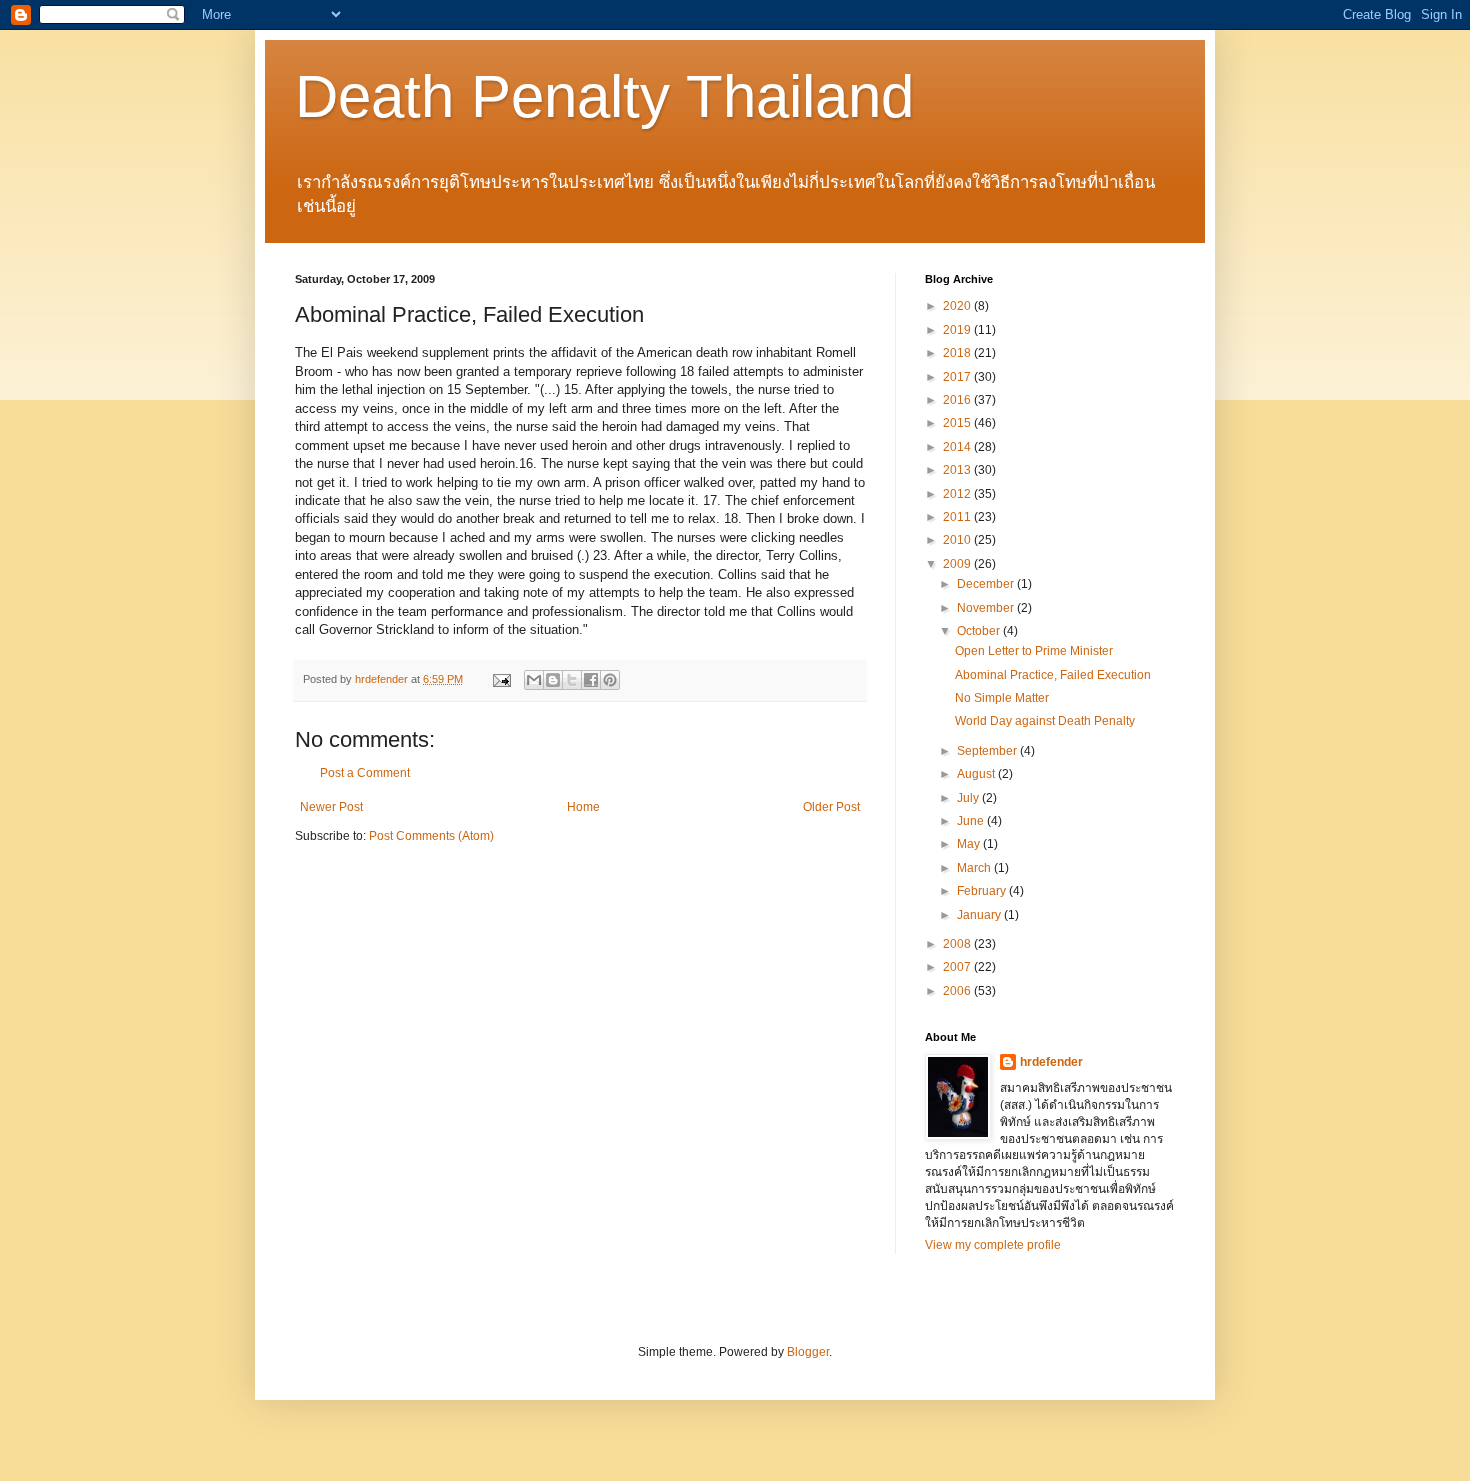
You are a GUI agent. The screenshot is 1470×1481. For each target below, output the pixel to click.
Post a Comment (365, 773)
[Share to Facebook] (591, 680)
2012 (958, 494)
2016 (958, 400)
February (983, 891)
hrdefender (1051, 1062)
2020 (958, 306)
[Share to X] (572, 680)
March (975, 868)
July (969, 798)
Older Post (831, 807)
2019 (958, 330)
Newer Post (331, 807)
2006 (958, 991)
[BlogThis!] (553, 680)
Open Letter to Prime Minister (1034, 651)
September (988, 751)
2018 (958, 353)
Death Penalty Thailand (604, 96)
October (980, 631)
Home (583, 807)
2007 (958, 967)
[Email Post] (501, 679)
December (987, 584)
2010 (958, 540)
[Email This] (534, 680)
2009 (958, 564)
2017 (958, 377)
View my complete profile (993, 1245)
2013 (958, 470)
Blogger (808, 1352)
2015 (958, 423)
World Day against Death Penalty (1045, 721)
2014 (958, 447)
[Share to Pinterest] (610, 680)
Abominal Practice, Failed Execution (1053, 675)
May (970, 844)
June (972, 821)
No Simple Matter (1002, 698)
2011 (958, 517)
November (987, 608)
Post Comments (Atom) (431, 836)
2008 (958, 944)
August (977, 774)
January (980, 915)
